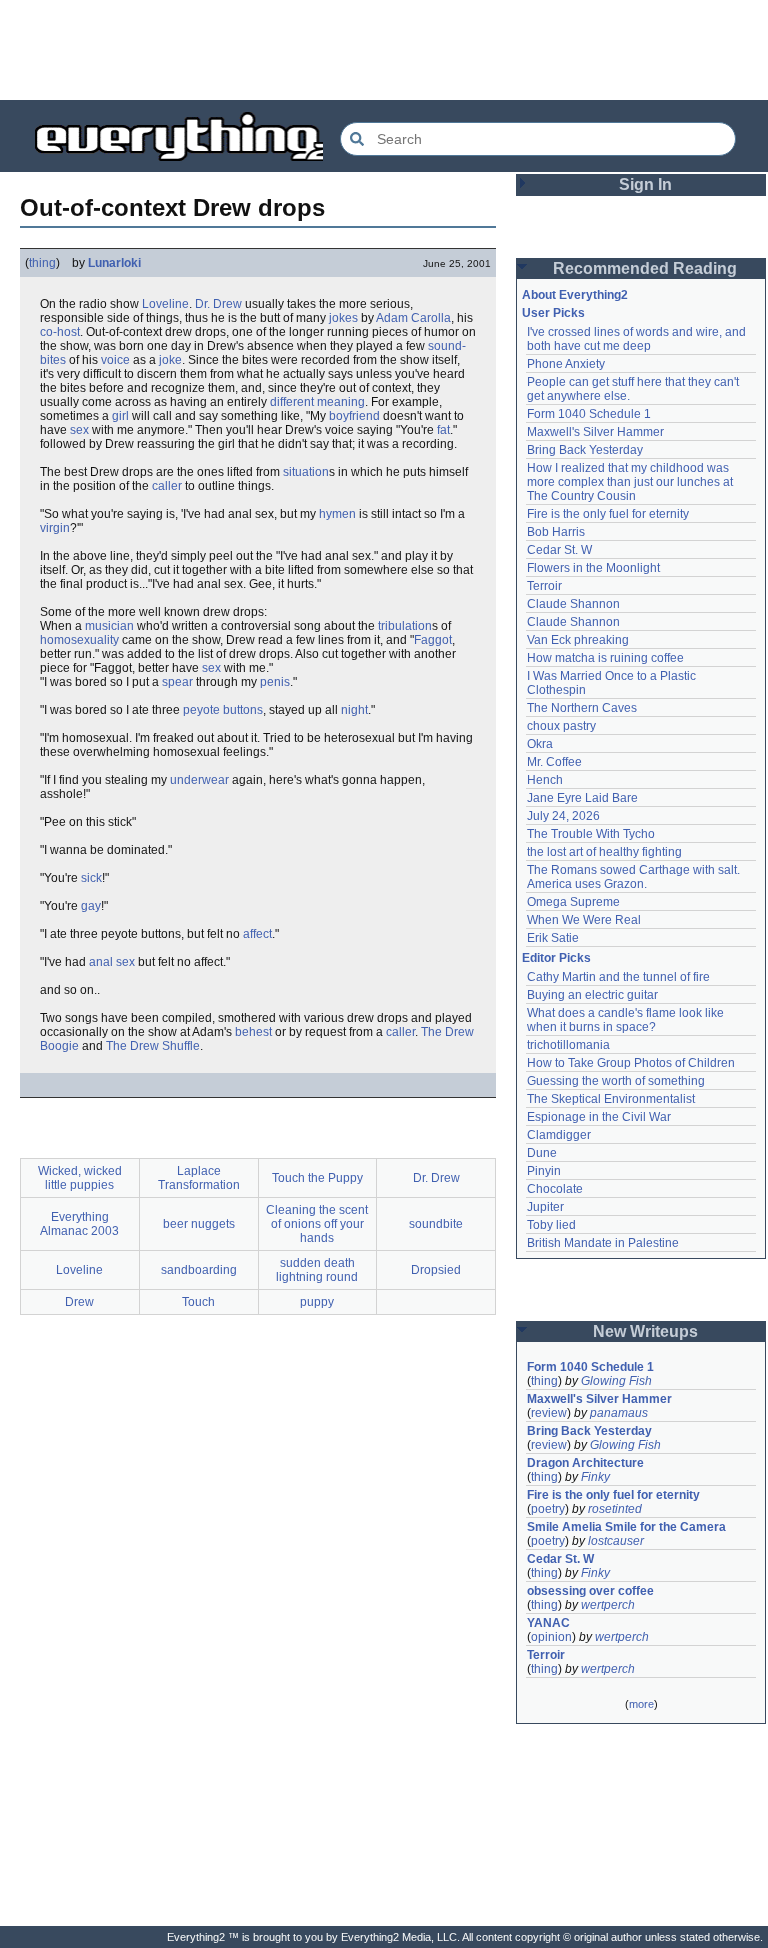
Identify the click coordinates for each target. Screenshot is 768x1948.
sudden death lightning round (317, 1270)
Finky (595, 1477)
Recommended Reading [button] (645, 268)
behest (253, 1032)
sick (91, 878)
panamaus (619, 1413)
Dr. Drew (218, 304)
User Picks (553, 313)
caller (167, 486)
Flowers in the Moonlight (593, 568)
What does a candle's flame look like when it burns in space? (627, 1020)
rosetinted (615, 1509)
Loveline (165, 304)
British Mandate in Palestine (603, 1243)
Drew (79, 1302)
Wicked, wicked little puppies (80, 1178)
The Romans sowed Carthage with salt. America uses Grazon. (634, 877)
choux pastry (561, 726)
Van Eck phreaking (578, 640)
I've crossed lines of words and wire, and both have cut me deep (638, 339)
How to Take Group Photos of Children (631, 1063)
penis (275, 682)
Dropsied (436, 1270)
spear (177, 682)
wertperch (608, 1605)
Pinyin (544, 1171)
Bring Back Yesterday (585, 450)
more (641, 1704)
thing (42, 263)
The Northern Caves (582, 708)
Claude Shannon (573, 604)
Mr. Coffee (554, 762)
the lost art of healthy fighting (604, 852)
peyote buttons (223, 710)
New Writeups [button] (645, 1331)
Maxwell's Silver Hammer (595, 432)
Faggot (433, 640)
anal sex (112, 962)
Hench (545, 780)
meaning (341, 402)
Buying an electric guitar (592, 995)
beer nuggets (199, 1224)
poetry (548, 1509)
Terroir (544, 586)
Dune (542, 1153)
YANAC (548, 1623)
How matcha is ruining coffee (605, 658)
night (354, 710)
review (549, 1413)
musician (109, 626)
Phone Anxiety (566, 364)
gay (91, 906)
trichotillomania (568, 1045)
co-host (60, 332)
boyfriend (354, 416)
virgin (55, 528)
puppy (317, 1302)
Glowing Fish (616, 1381)
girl (120, 416)
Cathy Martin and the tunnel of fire (618, 977)
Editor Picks (556, 958)
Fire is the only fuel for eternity (608, 514)
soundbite (436, 1224)
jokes (343, 318)
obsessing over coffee (590, 1591)
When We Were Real (584, 920)
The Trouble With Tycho (591, 834)
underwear (199, 780)
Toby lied (551, 1225)
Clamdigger (559, 1135)
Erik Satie (553, 938)
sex (79, 430)
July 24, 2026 (563, 816)
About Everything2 (575, 295)
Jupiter (545, 1207)
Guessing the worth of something (616, 1081)
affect (257, 934)
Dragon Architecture (585, 1463)
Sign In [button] (645, 184)
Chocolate (555, 1189)
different (292, 402)
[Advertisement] (384, 50)
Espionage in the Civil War (599, 1117)
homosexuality (79, 640)
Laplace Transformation (199, 1178)
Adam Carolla (413, 318)
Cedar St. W (559, 550)
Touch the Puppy (317, 1178)
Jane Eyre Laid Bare (582, 798)
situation (306, 472)
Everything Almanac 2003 (79, 1224)
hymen (337, 514)
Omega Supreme (573, 902)
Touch (198, 1302)
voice (115, 360)
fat (443, 430)
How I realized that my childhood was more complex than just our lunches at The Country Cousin (631, 482)
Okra (540, 744)
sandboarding (199, 1270)
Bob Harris (556, 532)
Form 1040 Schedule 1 (589, 414)
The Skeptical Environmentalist (611, 1099)
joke (170, 360)
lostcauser (616, 1541)
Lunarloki (114, 263)
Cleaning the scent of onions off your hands (317, 1224)
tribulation (405, 626)
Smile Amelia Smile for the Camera (626, 1527)
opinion (551, 1637)
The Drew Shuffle (153, 1046)
